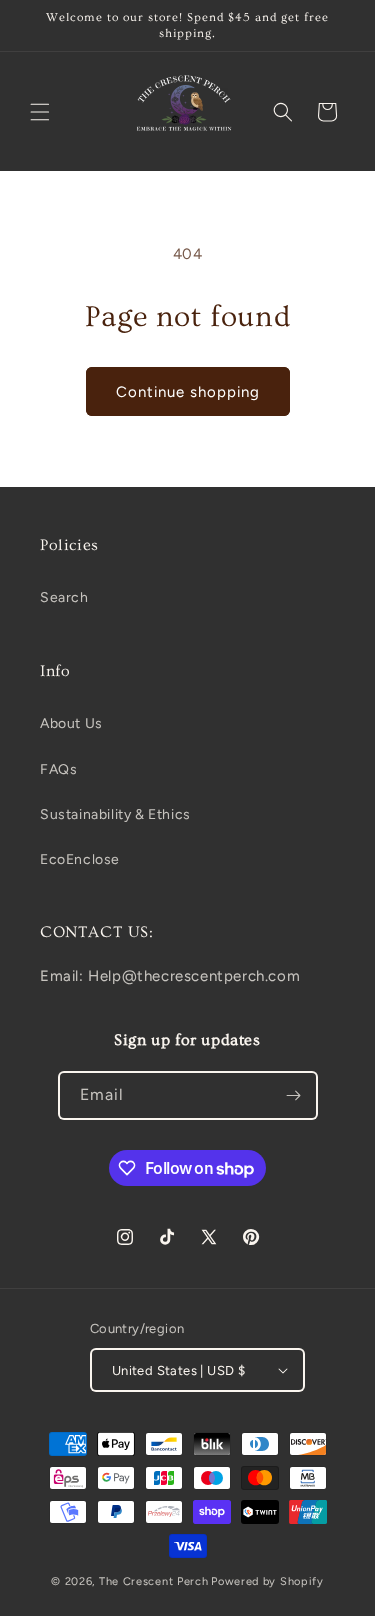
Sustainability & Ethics (115, 814)
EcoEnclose (80, 859)
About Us (71, 723)
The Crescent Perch (154, 1581)
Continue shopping (188, 392)
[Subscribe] (294, 1095)
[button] (40, 112)
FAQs (58, 769)
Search (64, 597)
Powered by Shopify (267, 1581)
